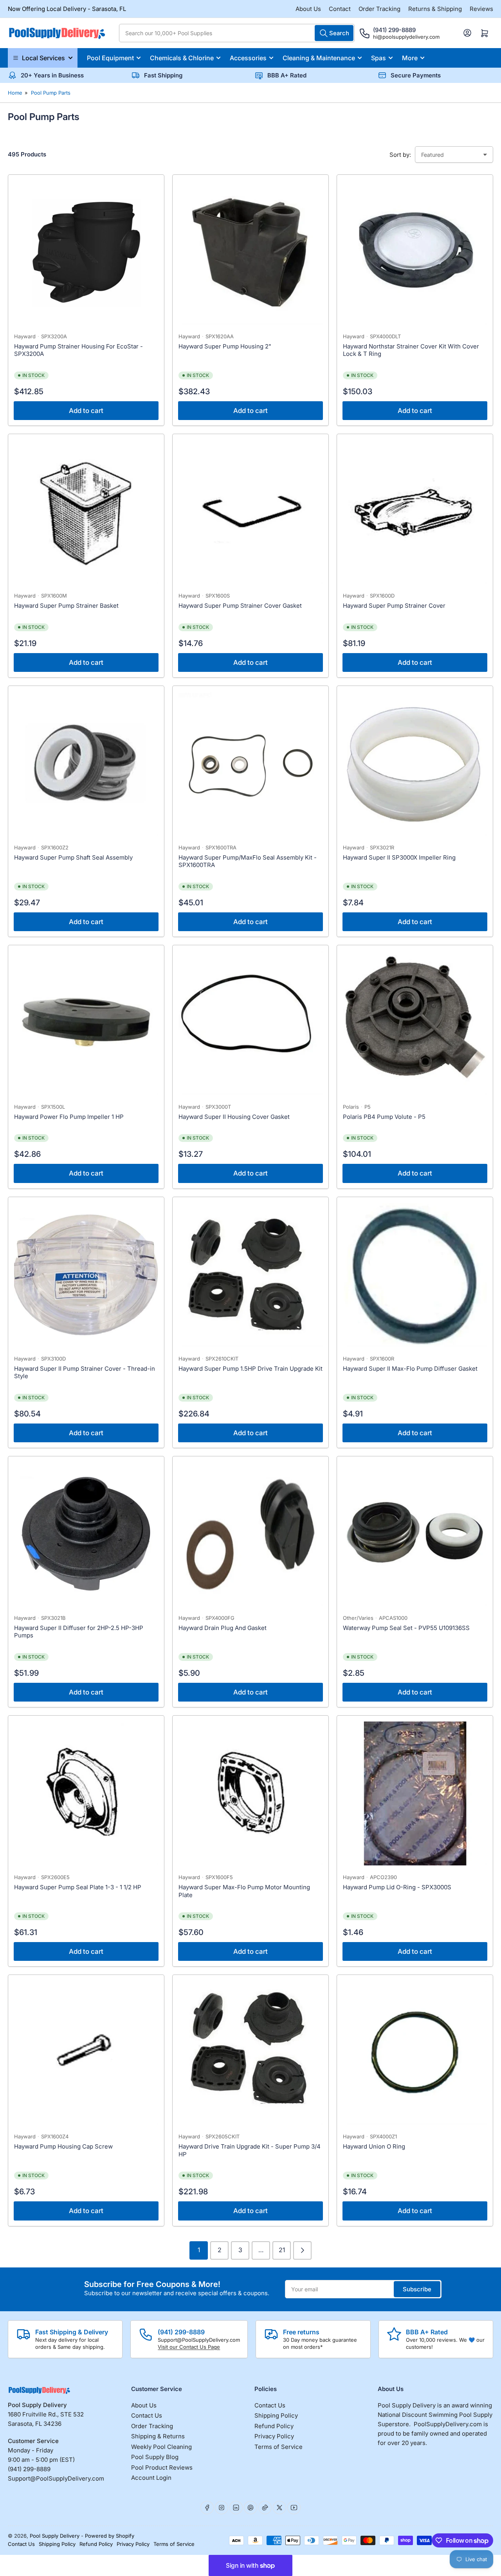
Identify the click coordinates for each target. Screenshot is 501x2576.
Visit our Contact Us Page (189, 2347)
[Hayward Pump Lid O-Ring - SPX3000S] (415, 1793)
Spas (378, 58)
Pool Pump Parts (51, 93)
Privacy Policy (274, 2436)
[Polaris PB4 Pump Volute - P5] (415, 1023)
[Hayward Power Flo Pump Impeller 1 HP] (86, 1023)
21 (282, 2250)
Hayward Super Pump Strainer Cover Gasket (240, 606)
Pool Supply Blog (155, 2457)
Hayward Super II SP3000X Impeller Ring (399, 857)
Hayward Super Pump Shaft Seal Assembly (73, 857)
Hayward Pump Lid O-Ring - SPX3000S (397, 1887)
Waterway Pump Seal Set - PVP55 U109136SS (406, 1628)
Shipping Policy (276, 2415)
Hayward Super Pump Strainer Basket (66, 606)
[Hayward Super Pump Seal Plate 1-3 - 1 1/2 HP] (86, 1793)
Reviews (481, 9)
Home (15, 93)
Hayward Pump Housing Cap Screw (63, 2146)
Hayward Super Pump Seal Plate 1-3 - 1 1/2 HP (78, 1887)
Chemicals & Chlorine (182, 58)
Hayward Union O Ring (374, 2146)
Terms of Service (278, 2447)
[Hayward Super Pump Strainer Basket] (86, 512)
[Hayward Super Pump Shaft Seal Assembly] (86, 764)
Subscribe (417, 2289)
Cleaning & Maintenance (319, 58)
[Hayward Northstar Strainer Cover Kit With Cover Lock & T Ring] (415, 253)
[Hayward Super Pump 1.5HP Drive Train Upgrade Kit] (250, 1275)
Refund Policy (274, 2426)
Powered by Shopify (110, 2536)
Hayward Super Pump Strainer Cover (394, 606)
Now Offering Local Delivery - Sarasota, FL (67, 9)
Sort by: (400, 155)
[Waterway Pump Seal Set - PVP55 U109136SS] (415, 1534)
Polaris (351, 1107)
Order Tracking (379, 9)
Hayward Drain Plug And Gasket (223, 1628)
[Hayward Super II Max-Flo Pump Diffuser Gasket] (415, 1275)
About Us (308, 9)
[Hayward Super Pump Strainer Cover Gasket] (250, 512)
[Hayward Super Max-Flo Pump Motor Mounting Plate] (250, 1793)
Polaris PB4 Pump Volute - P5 (384, 1117)
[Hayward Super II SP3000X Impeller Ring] (415, 764)
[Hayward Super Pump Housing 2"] (250, 253)
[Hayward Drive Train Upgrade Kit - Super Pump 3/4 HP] (250, 2053)
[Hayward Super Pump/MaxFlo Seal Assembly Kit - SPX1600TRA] (250, 764)
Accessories (248, 58)
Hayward (25, 336)
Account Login (151, 2478)
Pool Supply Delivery (55, 2536)
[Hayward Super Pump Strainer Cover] (415, 512)
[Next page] (302, 2250)
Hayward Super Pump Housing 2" (225, 346)
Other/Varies (358, 1618)
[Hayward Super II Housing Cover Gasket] (250, 1023)
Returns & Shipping (435, 9)
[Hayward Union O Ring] (415, 2053)
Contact (340, 9)
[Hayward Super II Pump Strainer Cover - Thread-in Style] (86, 1275)
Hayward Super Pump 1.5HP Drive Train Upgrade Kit (250, 1369)
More (410, 58)
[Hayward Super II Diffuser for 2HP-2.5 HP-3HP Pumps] (86, 1534)
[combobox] (237, 33)
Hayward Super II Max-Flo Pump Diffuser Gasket (410, 1369)
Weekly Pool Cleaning (161, 2447)
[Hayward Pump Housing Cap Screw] (86, 2053)
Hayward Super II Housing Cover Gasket (234, 1117)
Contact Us (147, 2415)
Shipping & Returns (158, 2436)
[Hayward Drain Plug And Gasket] (250, 1534)
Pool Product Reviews (162, 2467)
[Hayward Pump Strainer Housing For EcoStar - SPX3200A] (86, 253)
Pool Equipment (110, 58)
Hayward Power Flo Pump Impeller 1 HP (69, 1117)
